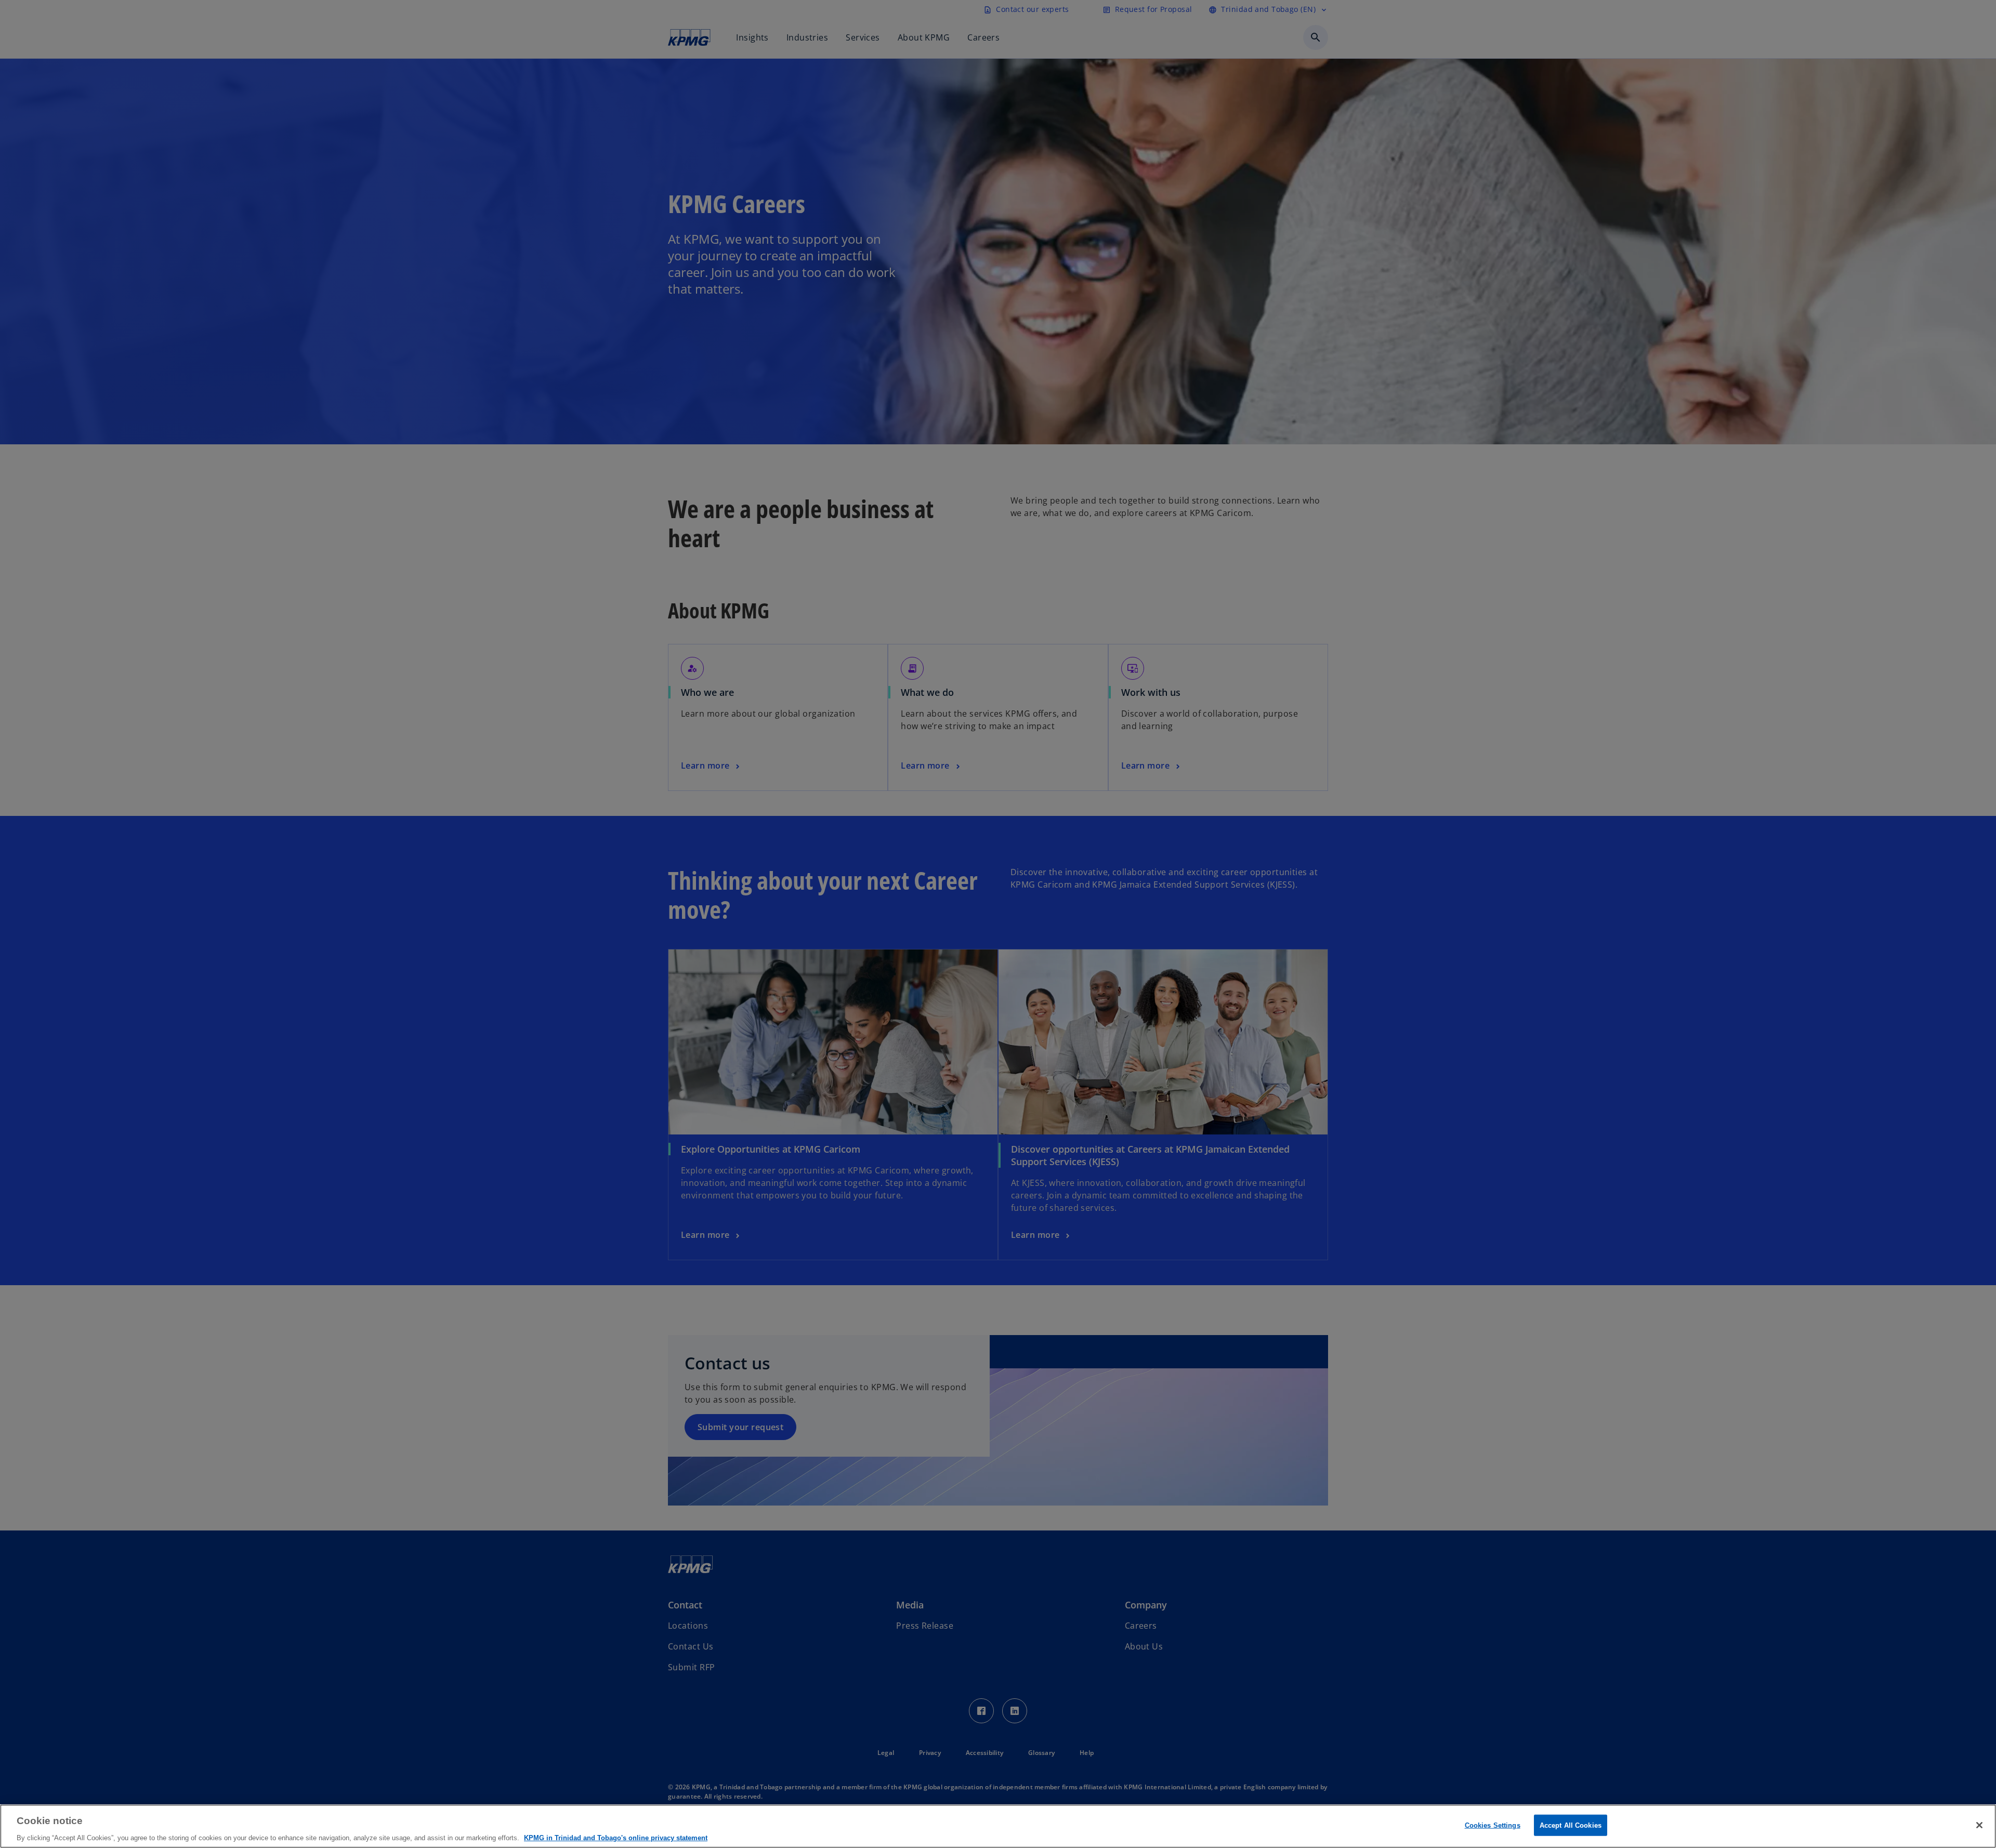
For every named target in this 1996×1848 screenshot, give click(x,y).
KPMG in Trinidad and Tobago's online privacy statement (616, 1837)
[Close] (1979, 1825)
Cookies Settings (1493, 1825)
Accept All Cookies (1571, 1825)
